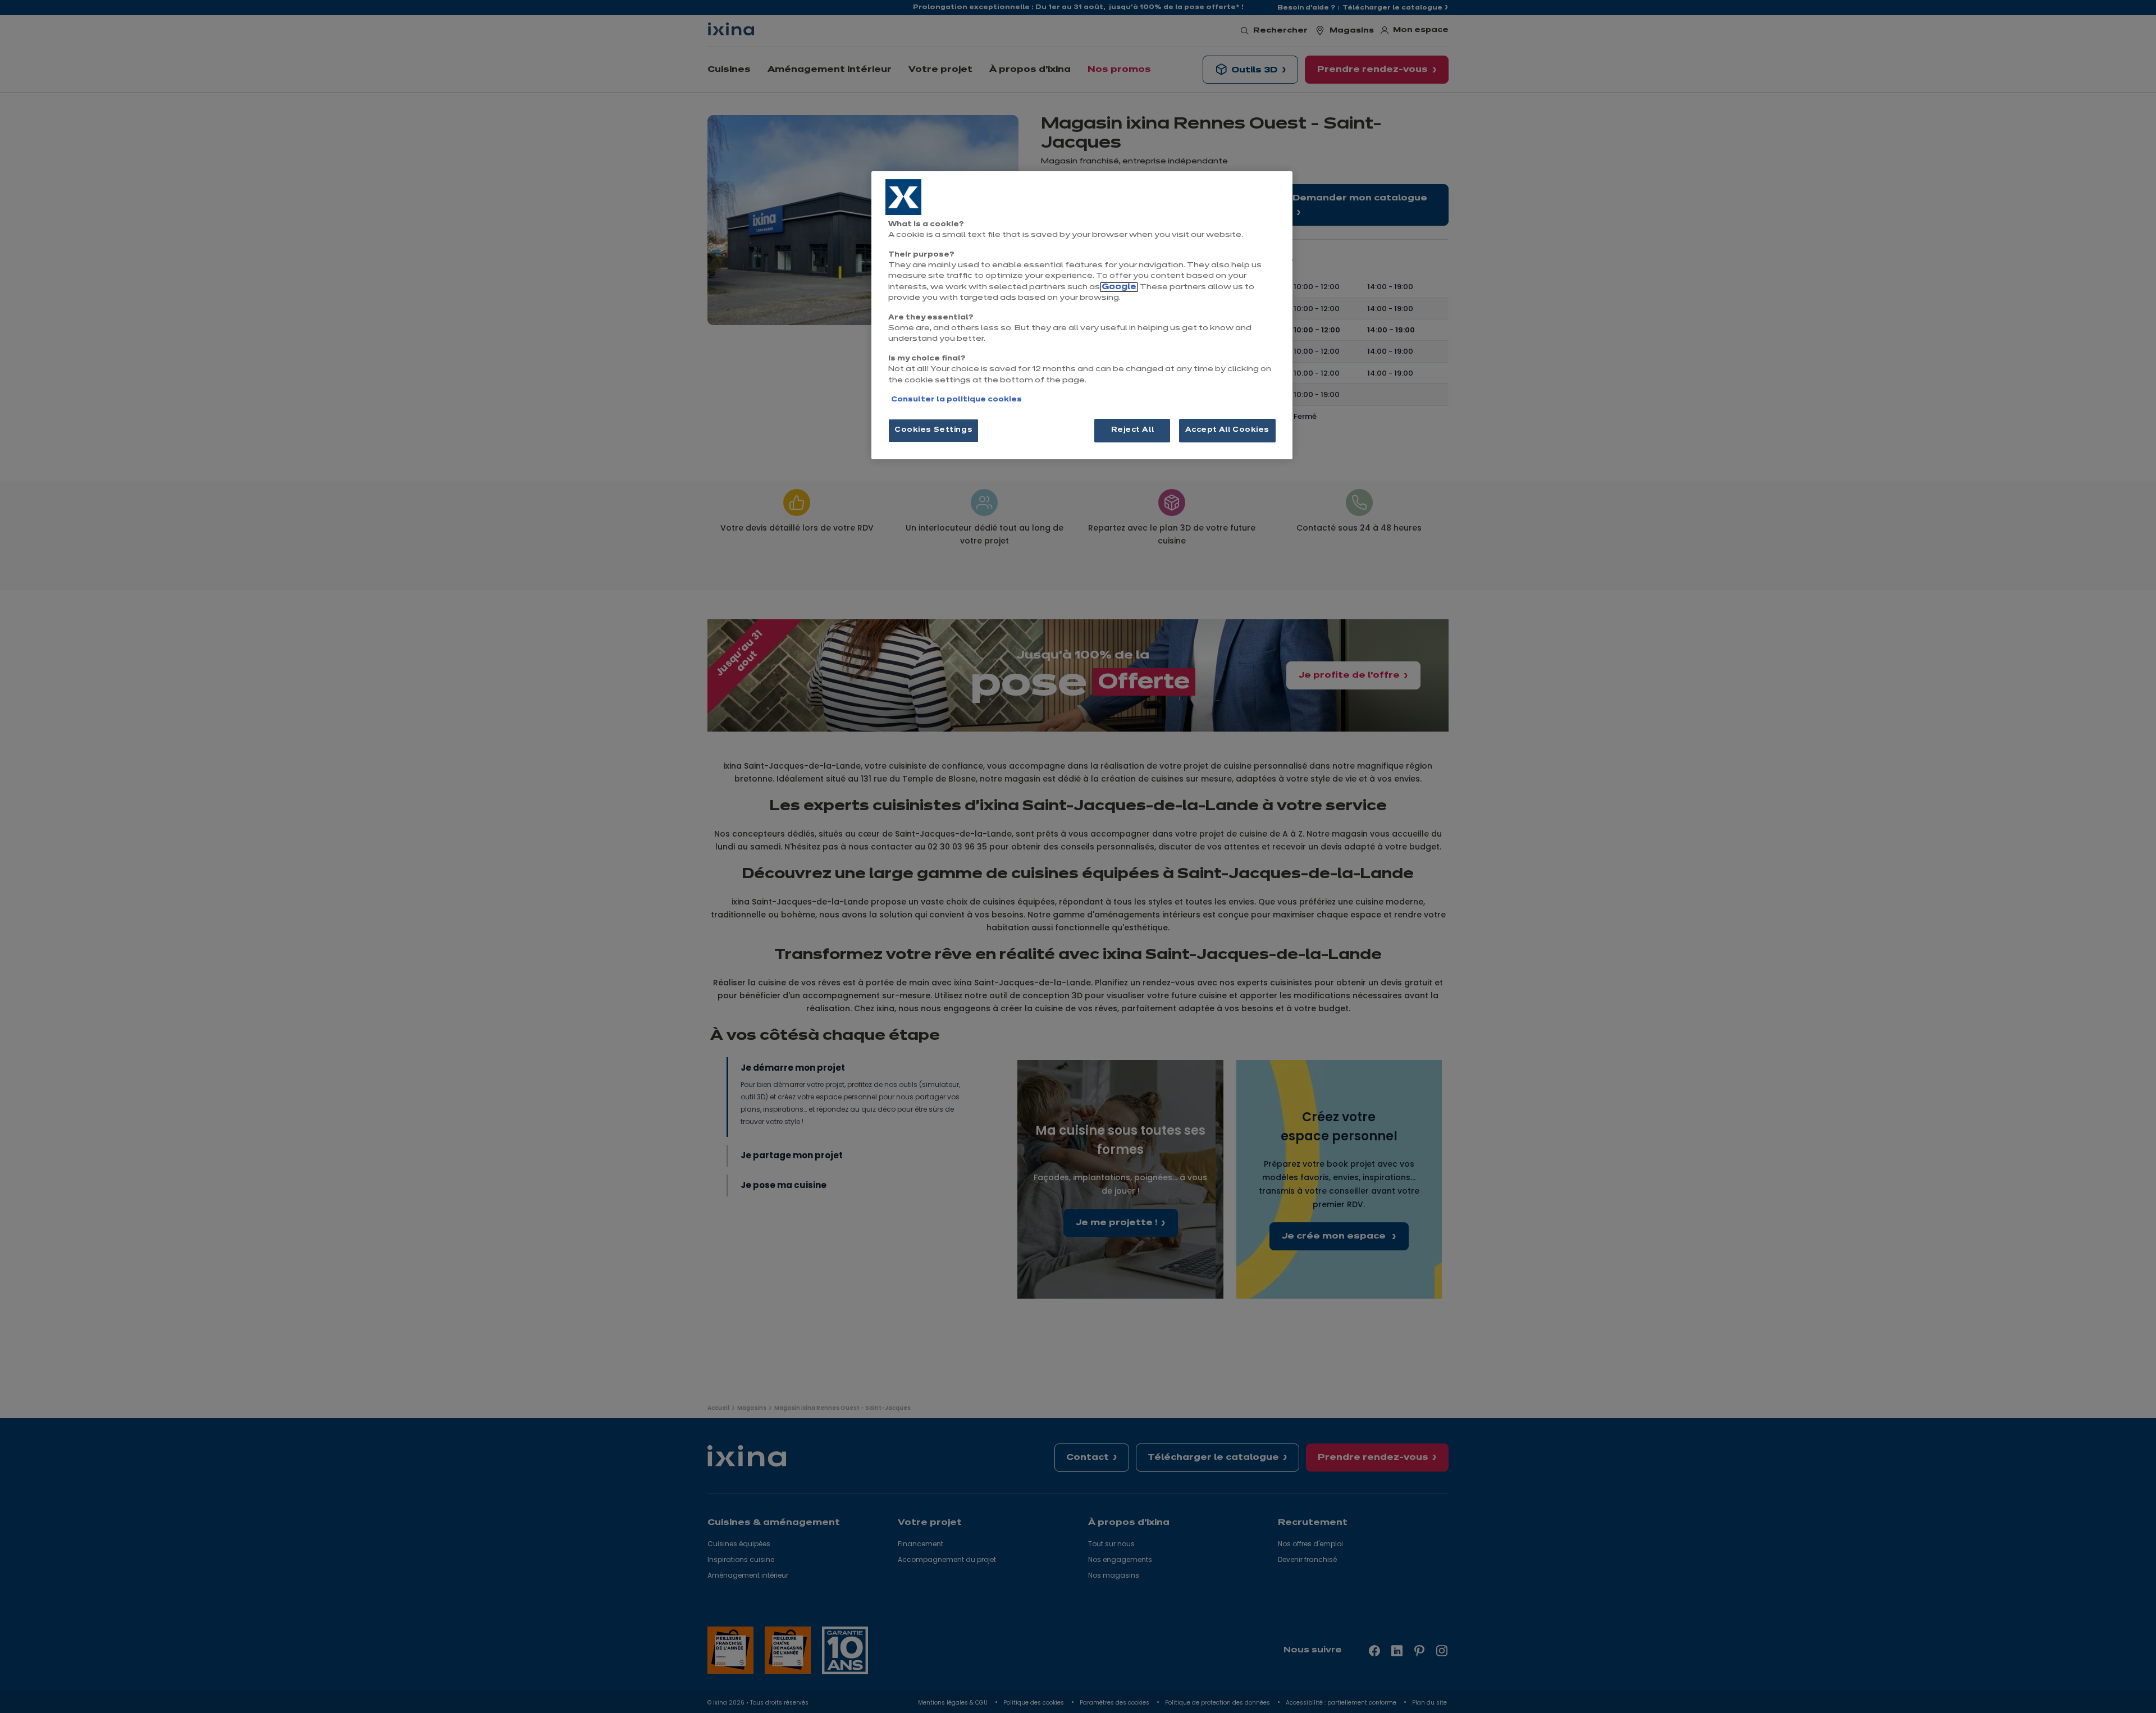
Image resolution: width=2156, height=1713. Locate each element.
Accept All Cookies (1227, 430)
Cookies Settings (933, 430)
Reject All (1133, 430)
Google (1119, 287)
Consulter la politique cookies (956, 400)
